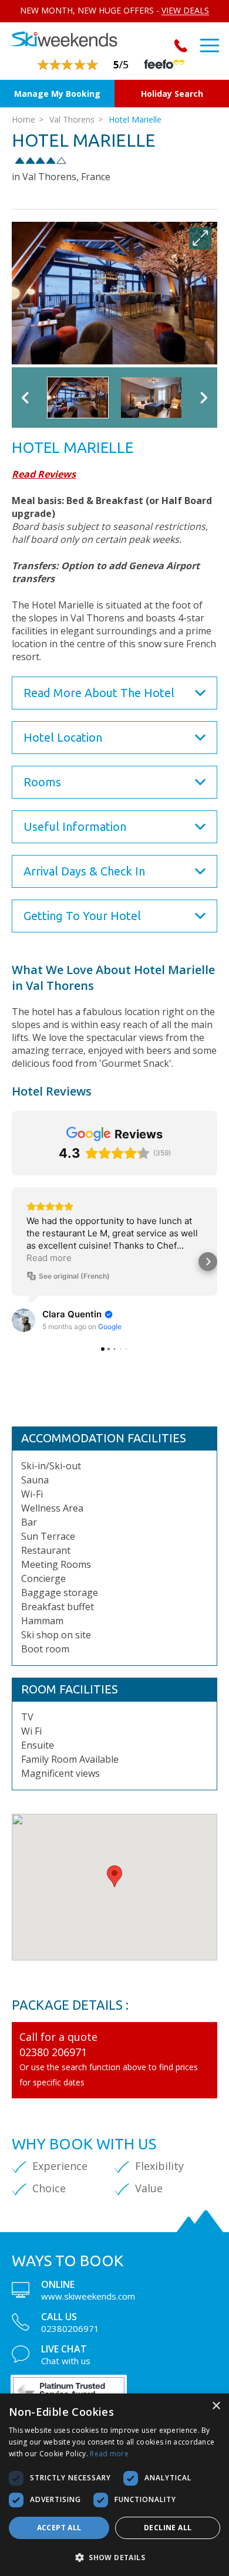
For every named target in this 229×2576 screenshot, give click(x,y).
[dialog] (114, 2485)
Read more (109, 2454)
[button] (114, 1876)
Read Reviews (44, 474)
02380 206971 (53, 2052)
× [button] (216, 2406)
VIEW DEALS (185, 10)
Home (23, 119)
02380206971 (183, 46)
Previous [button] (25, 398)
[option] (114, 293)
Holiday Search (172, 94)
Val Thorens (72, 119)
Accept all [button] (59, 2528)
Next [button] (204, 398)
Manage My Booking (57, 94)
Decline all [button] (168, 2528)
